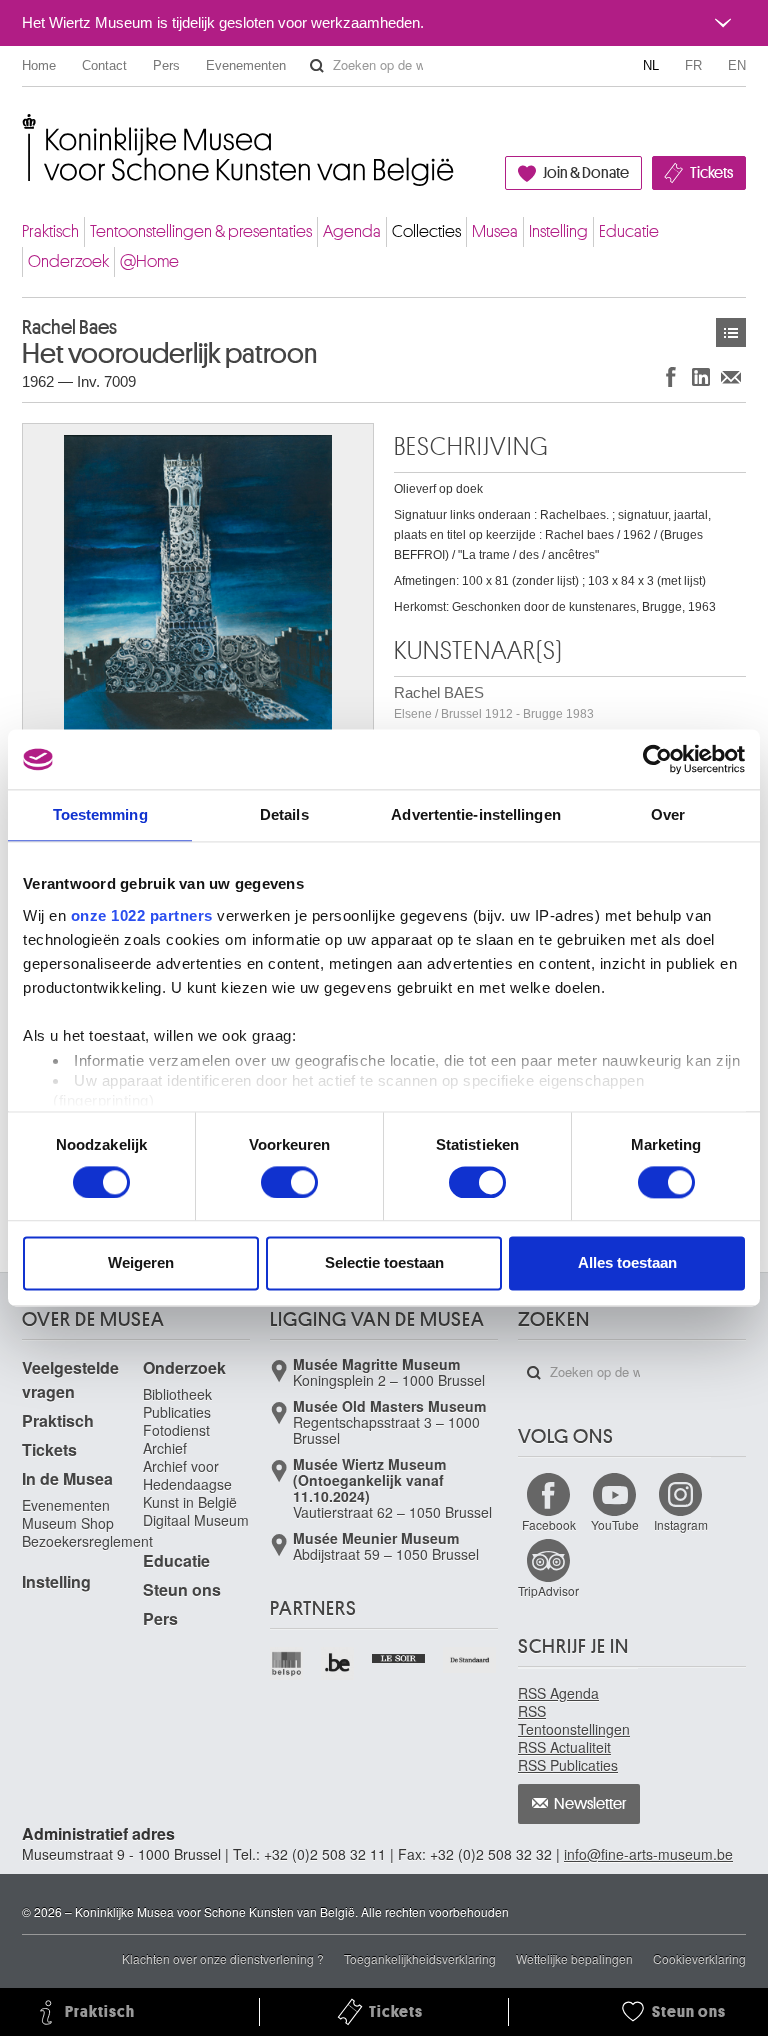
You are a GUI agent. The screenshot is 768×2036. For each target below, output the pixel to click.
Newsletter (590, 1804)
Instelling (558, 231)
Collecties (426, 231)
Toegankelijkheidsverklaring (420, 1958)
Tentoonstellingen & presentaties (201, 231)
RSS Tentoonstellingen (574, 1720)
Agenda (352, 231)
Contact (104, 65)
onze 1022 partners (142, 915)
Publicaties (177, 1412)
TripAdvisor (548, 1590)
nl (651, 65)
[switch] (289, 1182)
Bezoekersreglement (87, 1541)
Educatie (629, 231)
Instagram (681, 1524)
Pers (166, 65)
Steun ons (182, 1589)
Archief (165, 1448)
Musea (495, 231)
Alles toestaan (627, 1263)
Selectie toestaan (384, 1263)
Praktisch (50, 231)
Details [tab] (284, 814)
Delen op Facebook (671, 376)
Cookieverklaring (699, 1958)
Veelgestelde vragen (70, 1379)
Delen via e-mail (731, 376)
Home (39, 65)
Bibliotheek (177, 1394)
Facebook (549, 1524)
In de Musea (67, 1478)
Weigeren (141, 1263)
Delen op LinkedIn (701, 376)
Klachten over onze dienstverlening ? (223, 1958)
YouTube (615, 1524)
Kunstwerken (731, 332)
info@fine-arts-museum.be (648, 1854)
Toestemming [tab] (100, 814)
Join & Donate (586, 173)
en (737, 65)
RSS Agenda (558, 1693)
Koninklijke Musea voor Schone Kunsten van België (26, 129)
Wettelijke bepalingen (574, 1958)
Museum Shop (68, 1523)
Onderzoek (68, 261)
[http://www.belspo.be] (287, 1663)
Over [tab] (668, 814)
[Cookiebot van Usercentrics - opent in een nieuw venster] (657, 759)
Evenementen (246, 65)
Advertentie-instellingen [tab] (475, 814)
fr (693, 65)
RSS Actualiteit (564, 1747)
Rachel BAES (494, 702)
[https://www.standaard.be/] (470, 1660)
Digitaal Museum (196, 1520)
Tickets (711, 173)
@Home (149, 261)
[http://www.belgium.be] (338, 1663)
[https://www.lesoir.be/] (399, 1656)
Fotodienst (176, 1430)
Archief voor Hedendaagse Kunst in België (190, 1484)
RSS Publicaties (568, 1765)
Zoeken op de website (317, 66)
